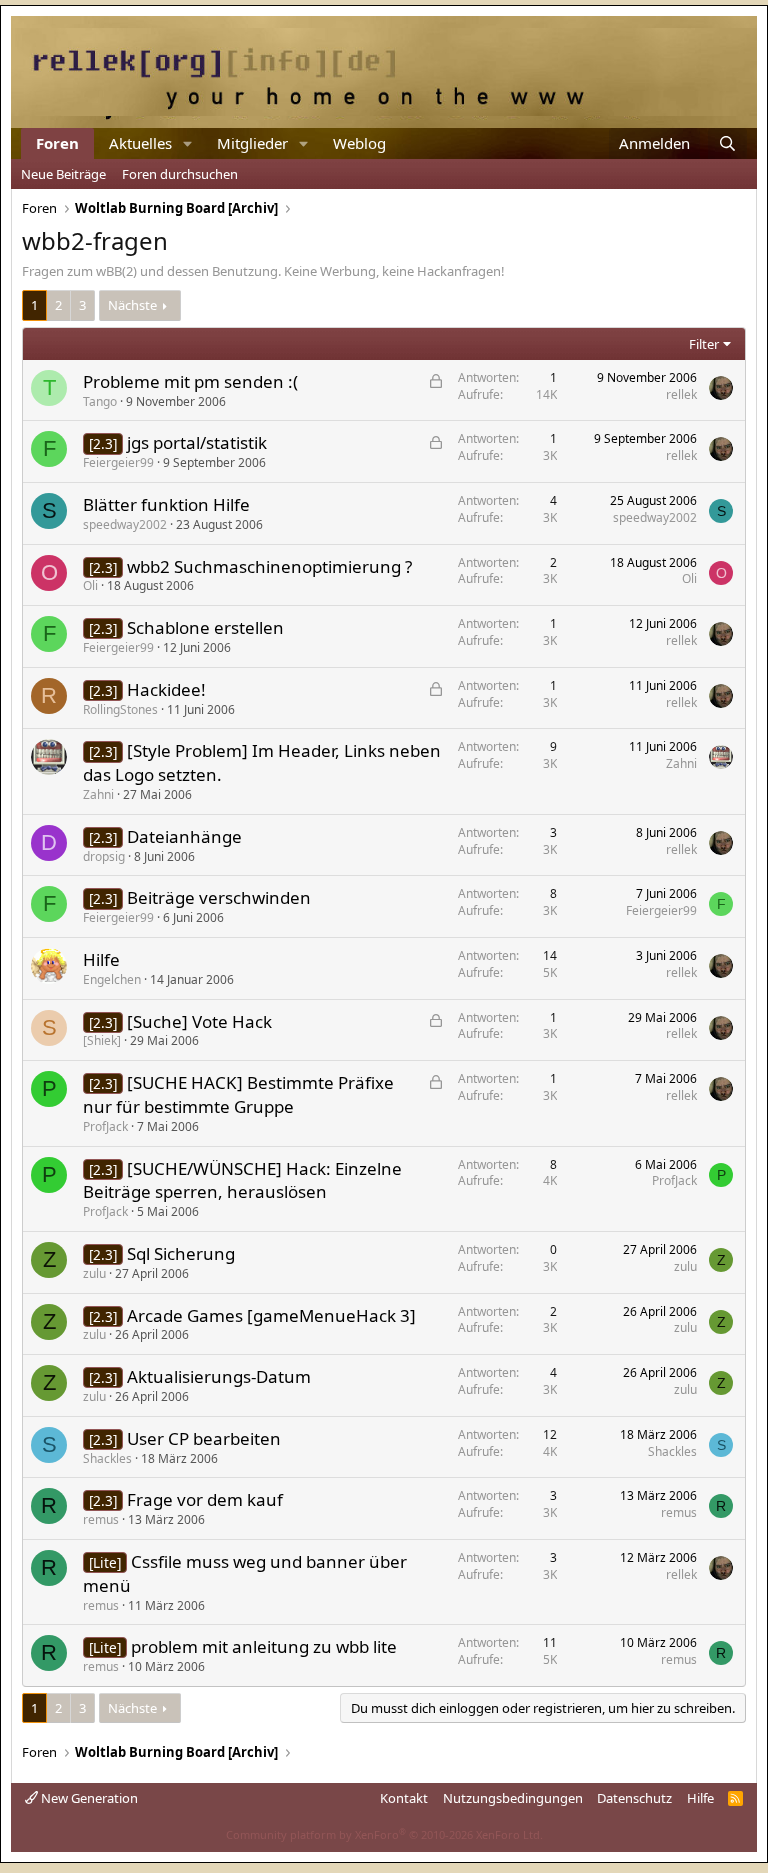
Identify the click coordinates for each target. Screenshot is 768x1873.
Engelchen (112, 979)
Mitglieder (252, 143)
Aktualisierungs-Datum (219, 1376)
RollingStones (120, 709)
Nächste (132, 305)
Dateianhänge (184, 836)
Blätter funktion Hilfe (166, 504)
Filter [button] (704, 344)
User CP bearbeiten (204, 1438)
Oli (90, 585)
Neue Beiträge (63, 174)
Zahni (98, 794)
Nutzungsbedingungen (513, 1798)
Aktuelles (140, 143)
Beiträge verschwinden (219, 897)
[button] (188, 143)
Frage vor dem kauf (205, 1499)
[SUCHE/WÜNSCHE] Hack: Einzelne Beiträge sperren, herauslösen (242, 1180)
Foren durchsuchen (180, 174)
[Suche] (727, 143)
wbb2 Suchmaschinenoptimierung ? (269, 566)
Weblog (359, 143)
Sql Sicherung (181, 1253)
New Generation (88, 1798)
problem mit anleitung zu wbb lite (264, 1646)
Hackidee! (166, 689)
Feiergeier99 (118, 462)
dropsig (104, 856)
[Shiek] (102, 1040)
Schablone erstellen (205, 627)
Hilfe (101, 959)
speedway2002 (125, 524)
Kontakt (404, 1798)
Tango (100, 401)
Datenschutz (634, 1798)
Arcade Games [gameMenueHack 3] (271, 1315)
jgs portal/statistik (197, 442)
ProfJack (105, 1126)
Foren (57, 143)
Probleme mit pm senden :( (190, 381)
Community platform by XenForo (384, 1834)
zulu (94, 1273)
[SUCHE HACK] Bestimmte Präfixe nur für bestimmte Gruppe (238, 1094)
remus (101, 1519)
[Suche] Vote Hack (199, 1021)
